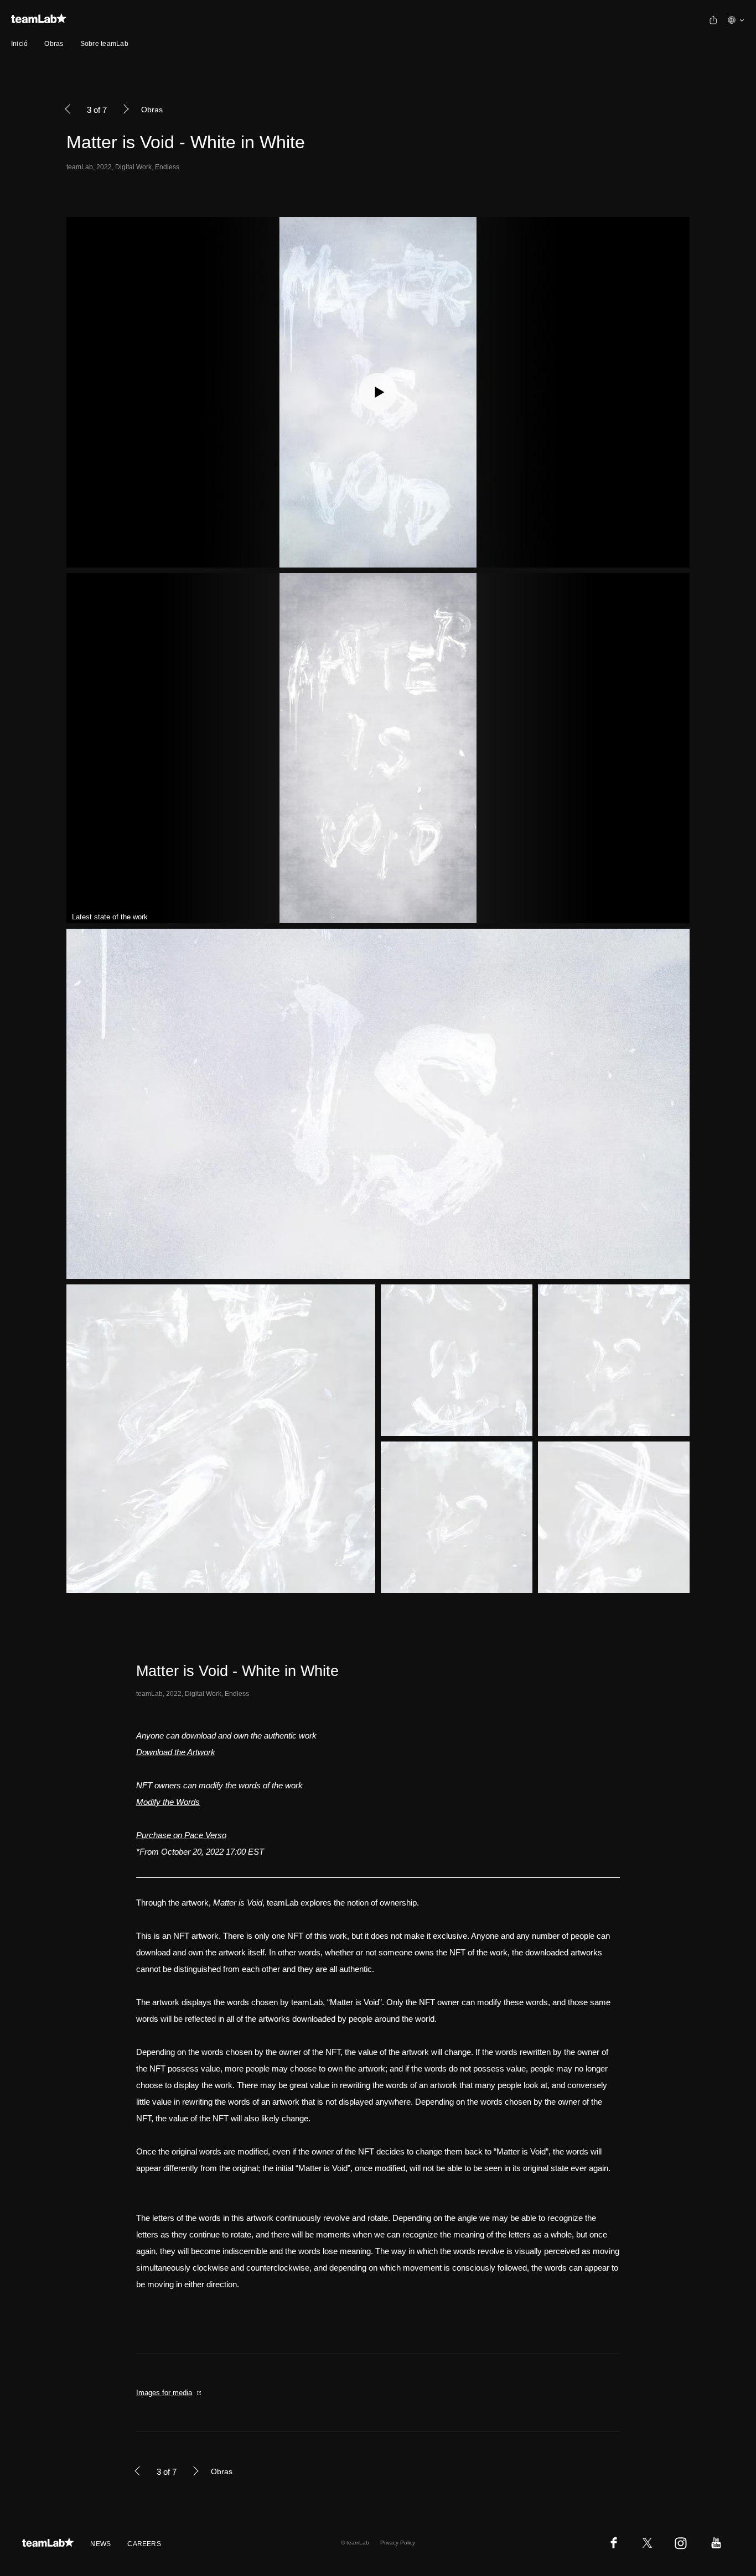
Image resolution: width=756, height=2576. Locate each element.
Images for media (164, 2393)
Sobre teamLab (104, 44)
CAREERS (144, 2544)
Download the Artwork (176, 1752)
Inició (19, 44)
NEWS (100, 2544)
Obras (54, 44)
